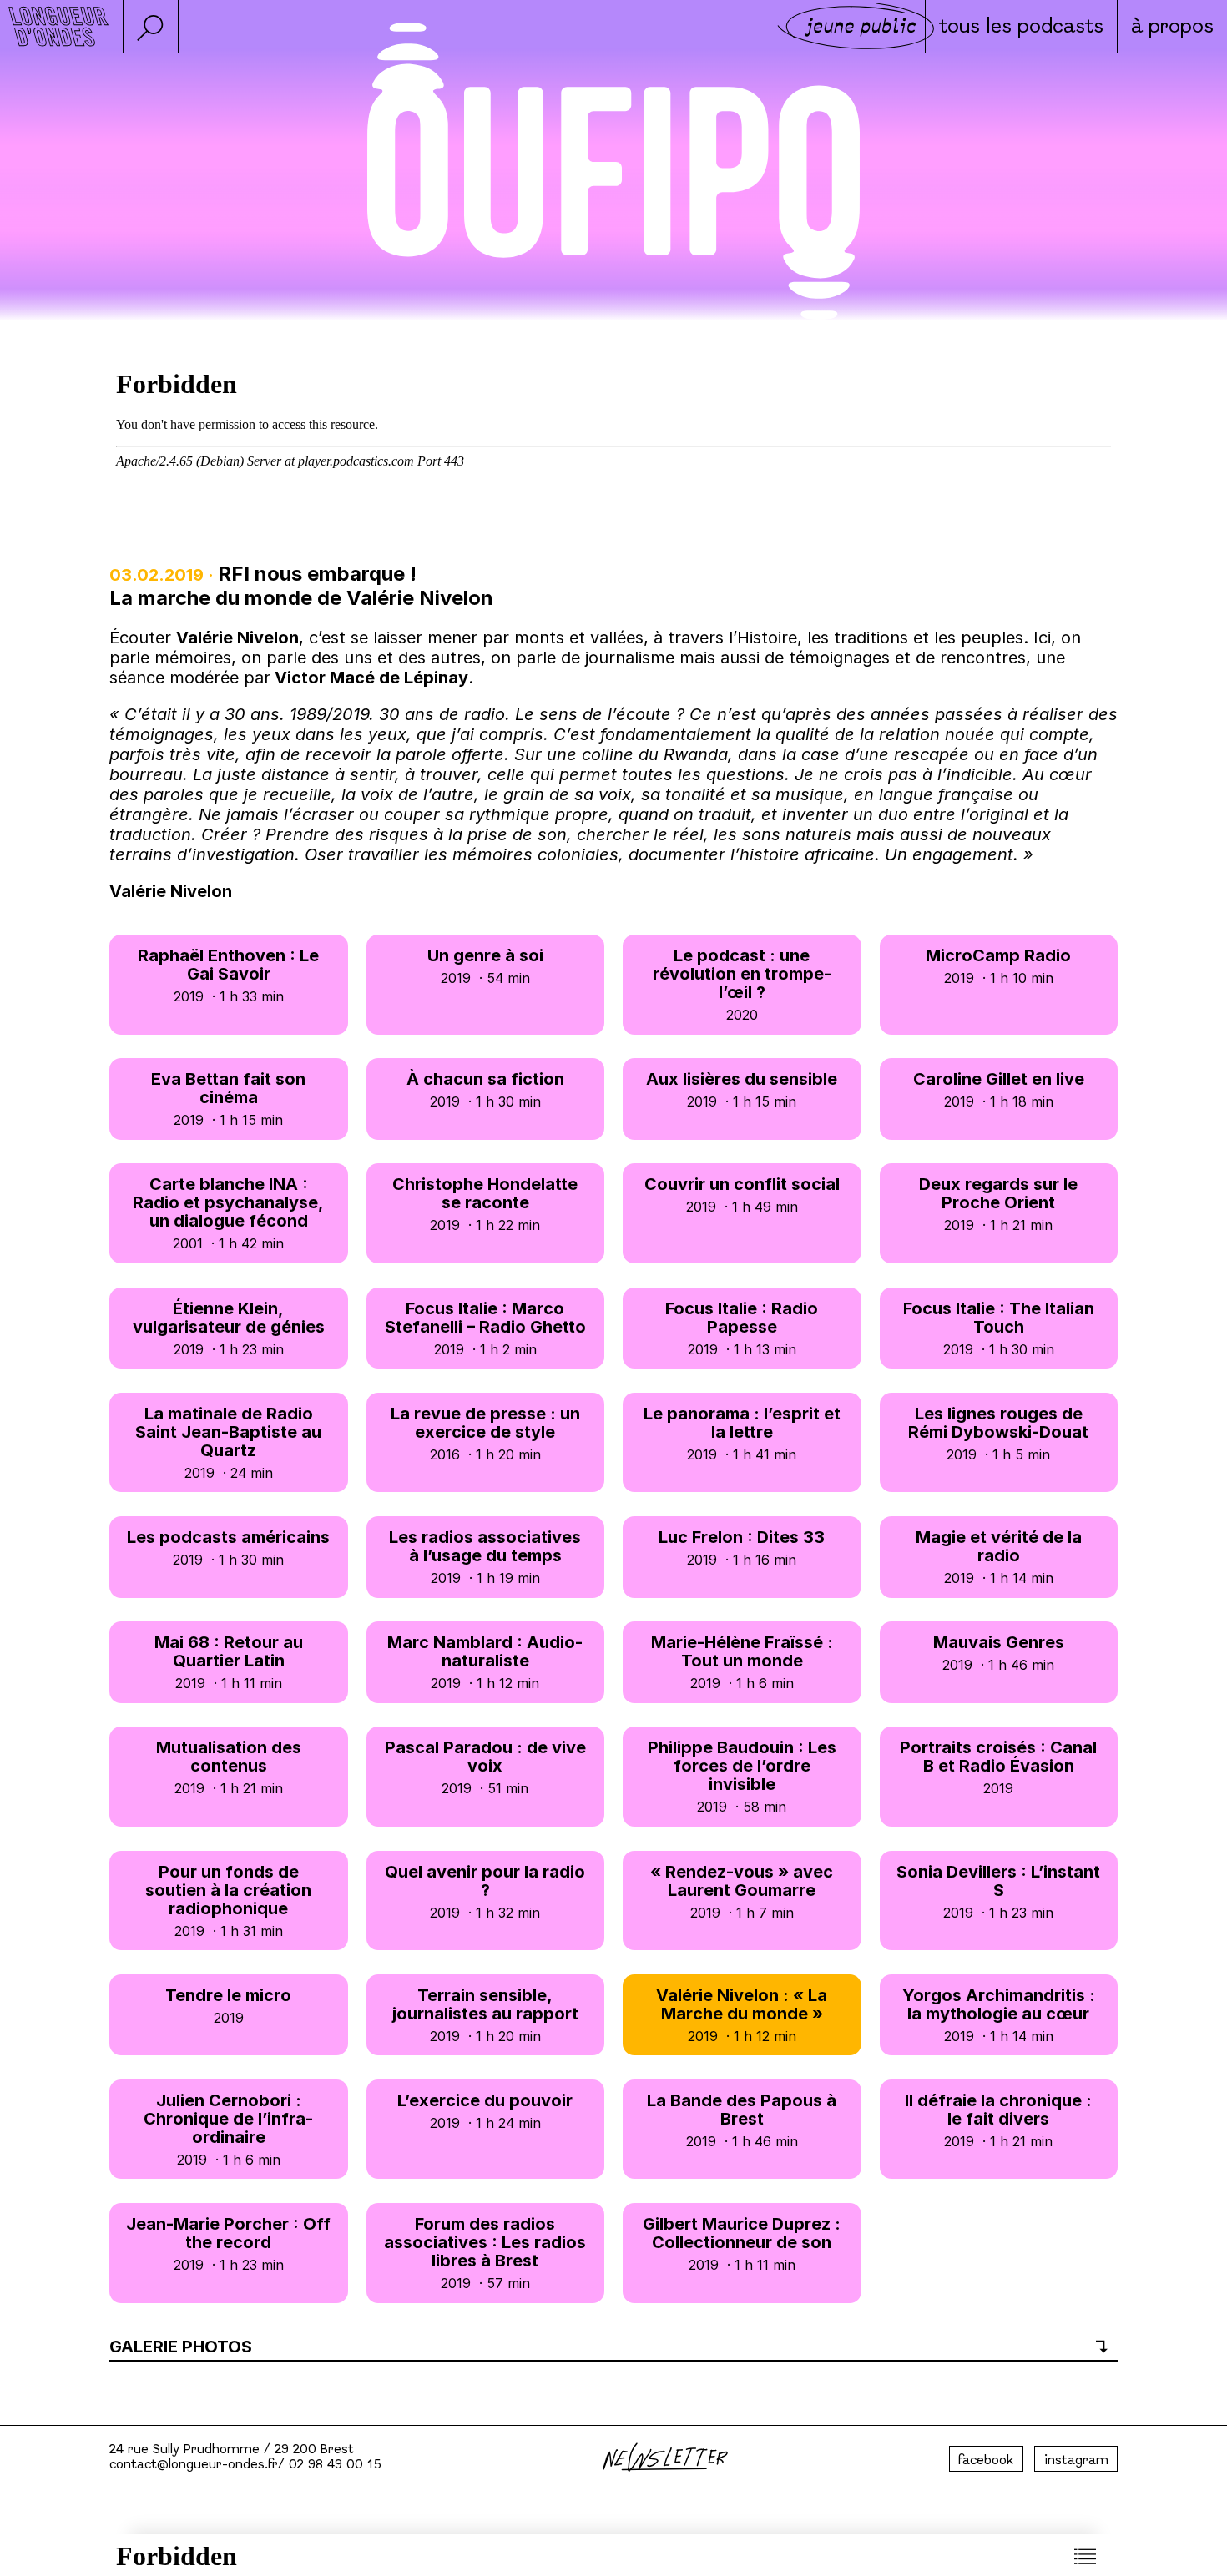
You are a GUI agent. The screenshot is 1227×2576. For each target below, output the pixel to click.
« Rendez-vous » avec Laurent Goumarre (742, 1891)
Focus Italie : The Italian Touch (999, 1328)
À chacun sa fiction (485, 1089)
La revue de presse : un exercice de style (485, 1433)
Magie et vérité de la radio (999, 1557)
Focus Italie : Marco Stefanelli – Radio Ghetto (485, 1328)
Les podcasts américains (228, 1548)
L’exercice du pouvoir (485, 2111)
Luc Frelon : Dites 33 (742, 1548)
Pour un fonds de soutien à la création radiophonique (228, 1900)
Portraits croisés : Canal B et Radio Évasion (998, 1767)
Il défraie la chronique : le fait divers (998, 2120)
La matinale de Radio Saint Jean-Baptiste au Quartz (228, 1442)
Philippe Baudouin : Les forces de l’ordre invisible (742, 1776)
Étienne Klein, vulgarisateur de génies (229, 1328)
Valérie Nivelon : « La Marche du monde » (742, 2015)
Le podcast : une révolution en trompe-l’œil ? (742, 984)
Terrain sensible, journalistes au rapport (485, 2015)
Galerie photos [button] (181, 2347)
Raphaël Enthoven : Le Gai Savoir (228, 975)
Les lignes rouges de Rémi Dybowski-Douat (998, 1433)
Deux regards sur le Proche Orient (998, 1204)
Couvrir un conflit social (742, 1195)
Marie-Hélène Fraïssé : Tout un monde (742, 1662)
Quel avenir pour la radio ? (485, 1891)
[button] (150, 26)
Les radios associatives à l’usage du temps (485, 1557)
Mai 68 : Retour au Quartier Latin (229, 1662)
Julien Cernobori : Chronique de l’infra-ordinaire (228, 2129)
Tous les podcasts (1021, 28)
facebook (986, 2461)
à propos (1172, 28)
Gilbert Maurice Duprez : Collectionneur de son (742, 2243)
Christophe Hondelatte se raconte (485, 1204)
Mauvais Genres (999, 1653)
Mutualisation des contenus (229, 1767)
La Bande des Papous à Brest (742, 2120)
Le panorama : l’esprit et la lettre (742, 1433)
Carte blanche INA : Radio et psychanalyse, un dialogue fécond (228, 1213)
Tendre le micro (228, 2006)
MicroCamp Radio (998, 966)
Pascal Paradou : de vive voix (485, 1767)
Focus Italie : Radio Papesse (742, 1328)
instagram (1076, 2461)
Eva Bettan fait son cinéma (228, 1099)
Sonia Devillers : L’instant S (998, 1891)
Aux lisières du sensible (742, 1089)
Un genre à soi (485, 966)
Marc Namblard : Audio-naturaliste (485, 1662)
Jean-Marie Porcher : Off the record (228, 2243)
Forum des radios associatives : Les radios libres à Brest (485, 2253)
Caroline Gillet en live (999, 1089)
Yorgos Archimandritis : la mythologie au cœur (999, 2015)
